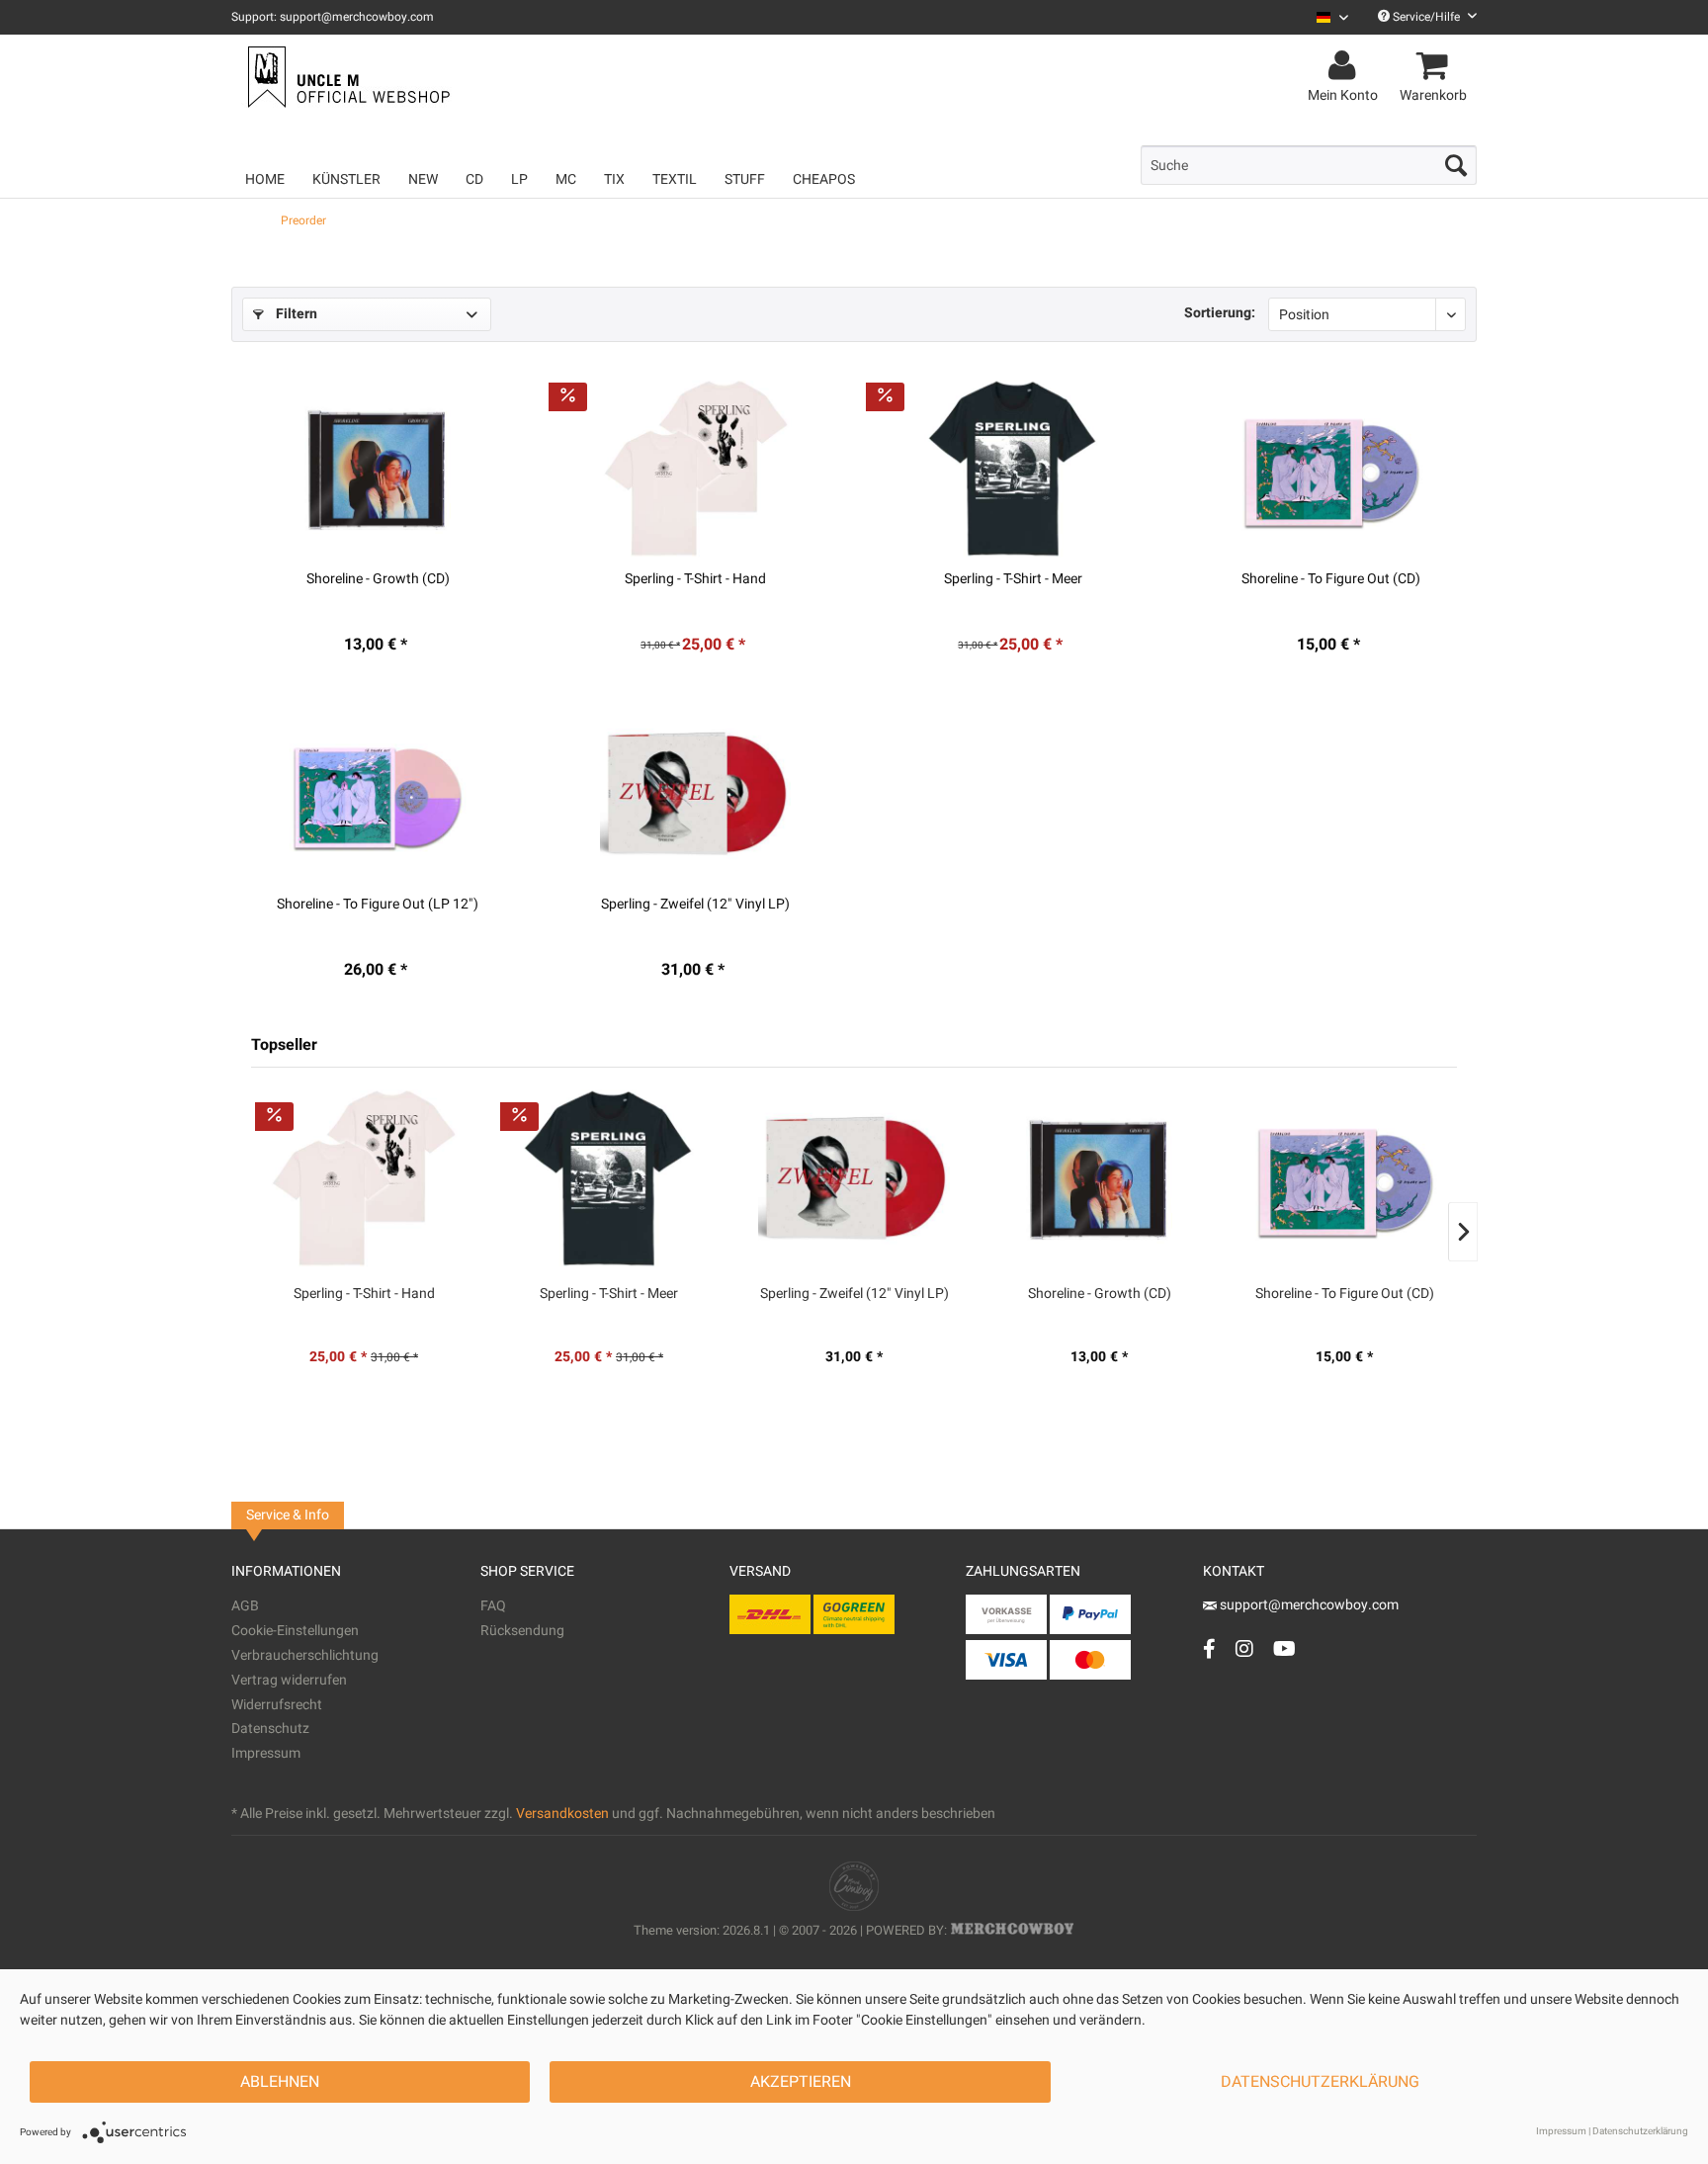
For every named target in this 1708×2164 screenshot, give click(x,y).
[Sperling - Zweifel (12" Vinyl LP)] (696, 794)
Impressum (266, 1753)
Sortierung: (1220, 313)
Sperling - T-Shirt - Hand (695, 579)
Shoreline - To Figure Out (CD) (1331, 579)
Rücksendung (522, 1631)
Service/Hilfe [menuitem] (1426, 17)
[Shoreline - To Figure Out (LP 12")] (379, 794)
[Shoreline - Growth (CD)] (379, 469)
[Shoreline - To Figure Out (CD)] (1330, 469)
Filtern (295, 314)
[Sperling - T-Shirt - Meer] (1013, 469)
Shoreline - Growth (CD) (378, 579)
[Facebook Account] (1209, 1648)
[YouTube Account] (1284, 1648)
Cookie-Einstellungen (295, 1631)
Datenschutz (270, 1729)
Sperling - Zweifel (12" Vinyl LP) (695, 905)
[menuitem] (1325, 17)
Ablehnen (280, 2082)
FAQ (493, 1606)
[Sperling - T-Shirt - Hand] (696, 469)
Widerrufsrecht (277, 1705)
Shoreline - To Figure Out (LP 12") (378, 905)
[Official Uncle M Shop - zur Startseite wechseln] (346, 77)
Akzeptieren (801, 2082)
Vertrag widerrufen (289, 1680)
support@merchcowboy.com (1308, 1605)
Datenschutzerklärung (1320, 2082)
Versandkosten (562, 1814)
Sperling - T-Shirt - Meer (1013, 579)
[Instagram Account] (1244, 1648)
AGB (245, 1606)
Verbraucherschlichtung (305, 1655)
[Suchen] (1456, 165)
